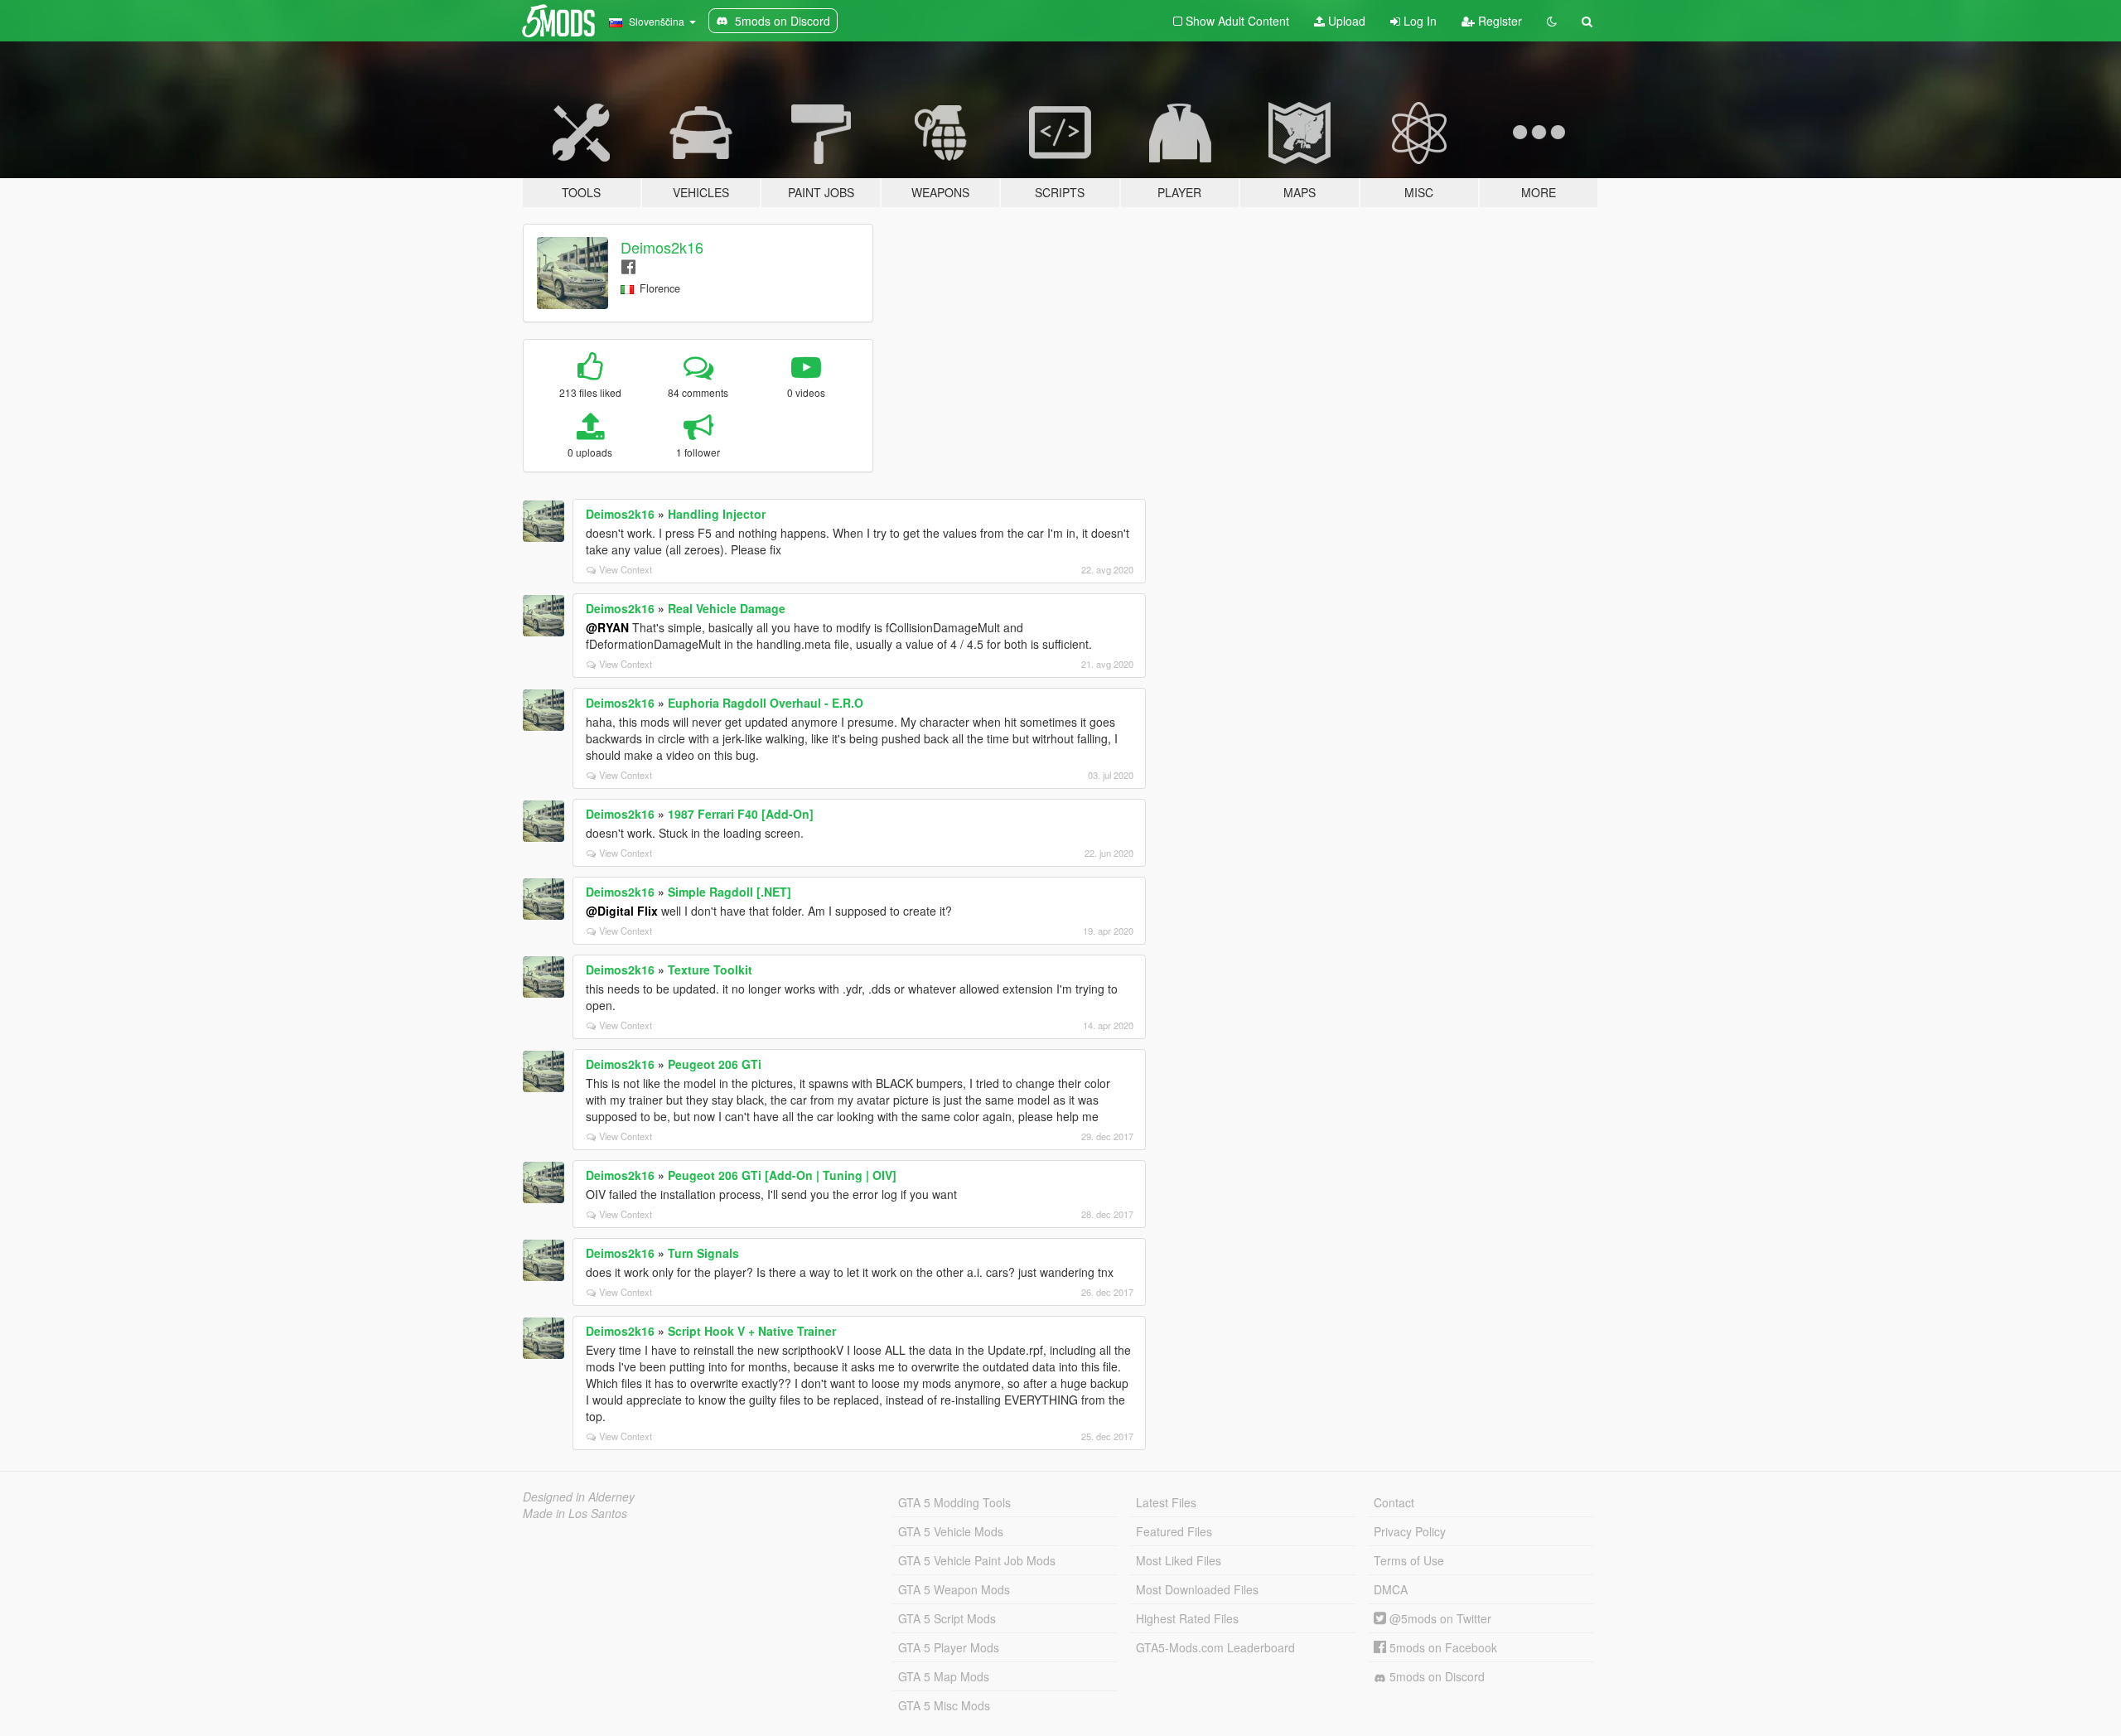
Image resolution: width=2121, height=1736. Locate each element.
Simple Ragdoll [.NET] (730, 892)
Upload (1345, 21)
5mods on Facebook (1442, 1647)
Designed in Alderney (579, 1497)
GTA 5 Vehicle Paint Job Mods (977, 1560)
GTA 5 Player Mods (949, 1647)
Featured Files (1174, 1531)
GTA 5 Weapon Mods (954, 1589)
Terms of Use (1409, 1560)
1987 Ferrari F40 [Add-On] (741, 814)
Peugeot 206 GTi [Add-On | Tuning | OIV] (782, 1175)
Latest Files (1166, 1502)
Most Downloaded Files (1197, 1589)
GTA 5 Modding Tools (954, 1502)
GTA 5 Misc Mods (944, 1705)
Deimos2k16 (662, 247)
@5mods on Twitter (1439, 1618)
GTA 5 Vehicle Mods (951, 1531)
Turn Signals (703, 1253)
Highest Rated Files (1187, 1618)
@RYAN (607, 627)
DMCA (1391, 1589)
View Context (626, 569)
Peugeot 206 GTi (715, 1064)
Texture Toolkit (710, 970)
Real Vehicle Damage (727, 608)
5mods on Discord (1435, 1676)
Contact (1394, 1502)
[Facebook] (628, 266)
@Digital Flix (622, 911)
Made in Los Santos (575, 1513)
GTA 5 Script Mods (947, 1618)
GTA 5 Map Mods (944, 1676)
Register (1498, 21)
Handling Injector (717, 514)
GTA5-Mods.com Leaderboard (1215, 1647)
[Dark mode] (1552, 21)
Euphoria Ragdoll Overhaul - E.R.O (766, 703)
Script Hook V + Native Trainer (752, 1331)
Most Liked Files (1179, 1560)
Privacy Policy (1410, 1531)
